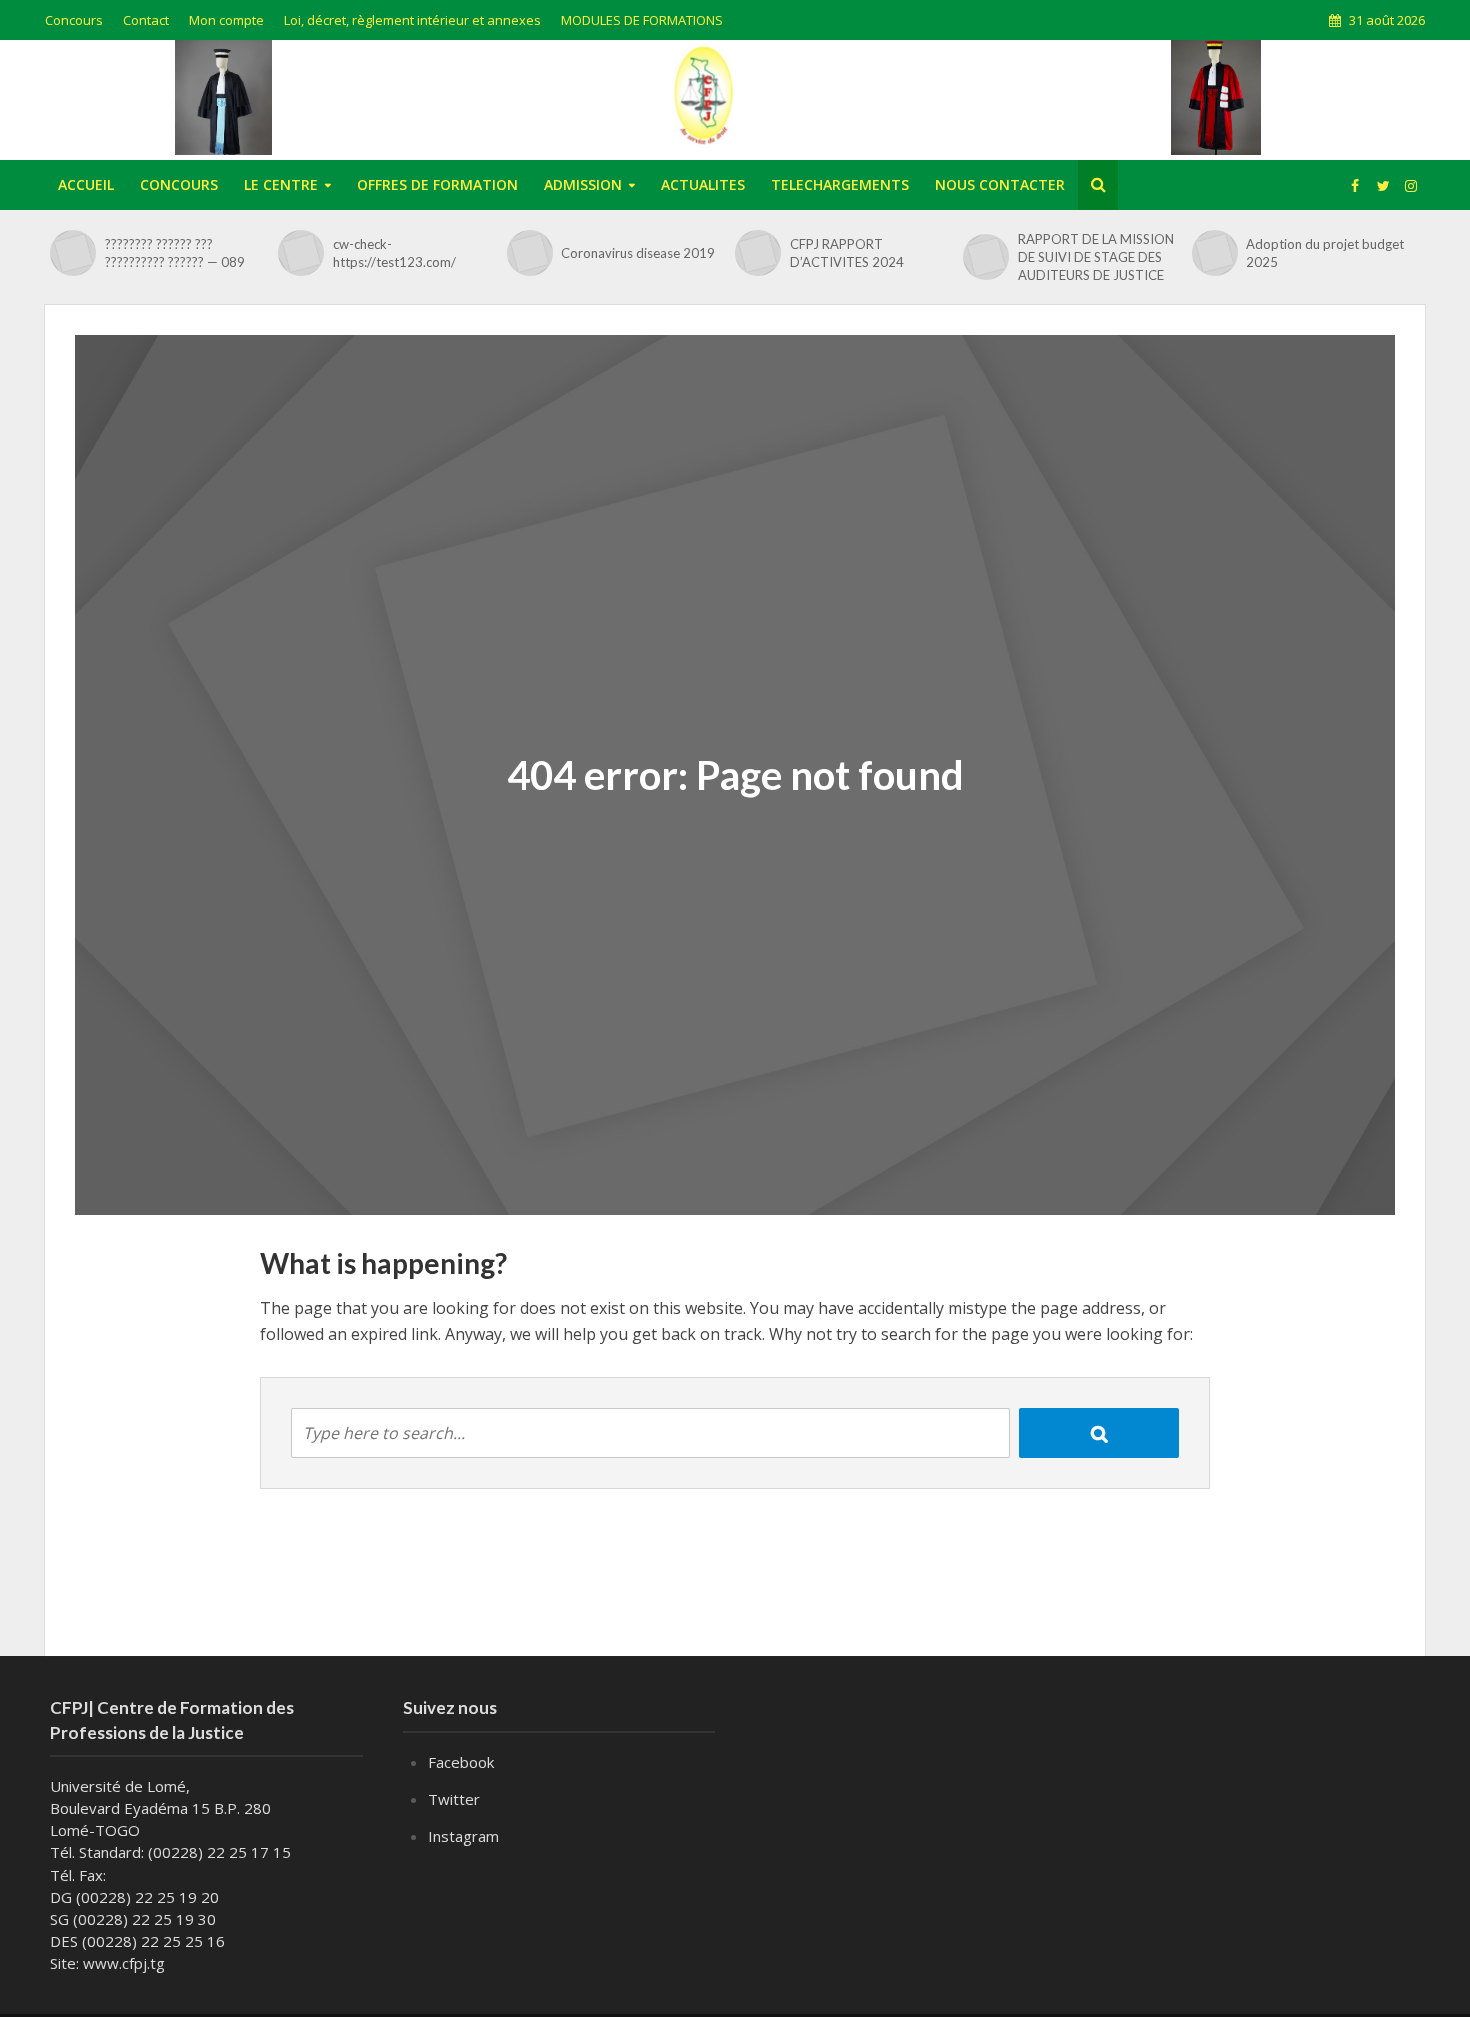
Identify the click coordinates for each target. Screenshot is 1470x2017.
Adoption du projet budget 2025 (1325, 253)
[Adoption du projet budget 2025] (1214, 253)
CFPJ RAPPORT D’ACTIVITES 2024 (847, 253)
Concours (74, 20)
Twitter (454, 1799)
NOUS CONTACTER (1000, 184)
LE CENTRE (281, 184)
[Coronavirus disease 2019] (529, 253)
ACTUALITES (703, 184)
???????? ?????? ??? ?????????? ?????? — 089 (175, 253)
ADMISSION (583, 184)
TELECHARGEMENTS (840, 184)
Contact (146, 20)
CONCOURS (179, 184)
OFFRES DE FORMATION (437, 184)
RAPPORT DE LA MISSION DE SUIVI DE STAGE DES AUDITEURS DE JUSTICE (1096, 257)
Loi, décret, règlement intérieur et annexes (412, 20)
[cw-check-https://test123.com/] (300, 253)
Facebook (461, 1762)
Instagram (463, 1836)
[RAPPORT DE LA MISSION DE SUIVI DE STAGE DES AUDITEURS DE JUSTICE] (985, 257)
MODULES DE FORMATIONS (642, 20)
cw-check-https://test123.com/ (394, 253)
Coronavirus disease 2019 (638, 253)
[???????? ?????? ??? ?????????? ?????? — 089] (72, 253)
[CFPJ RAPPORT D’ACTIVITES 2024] (757, 253)
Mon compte (226, 20)
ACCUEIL (86, 184)
